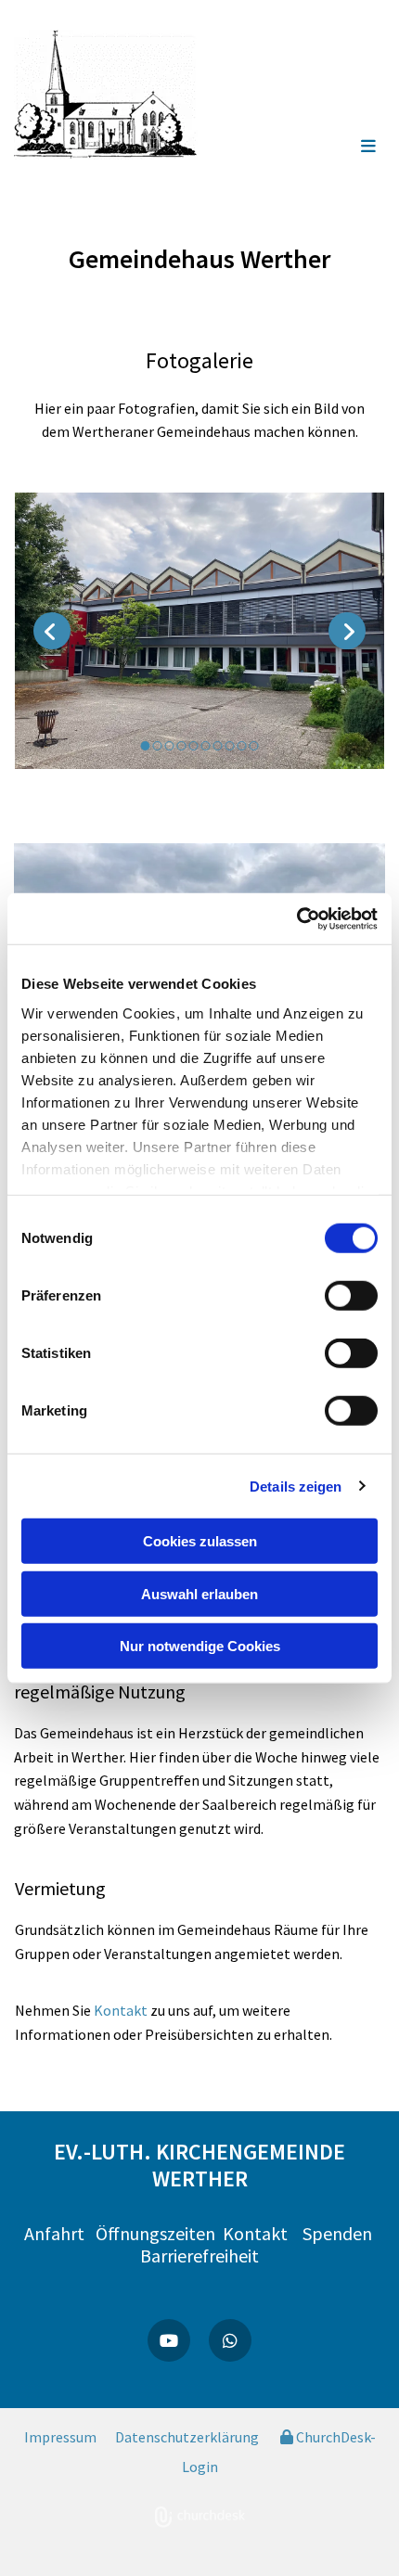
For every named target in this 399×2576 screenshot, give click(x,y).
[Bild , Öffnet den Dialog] (199, 631)
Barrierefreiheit (199, 2256)
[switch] (351, 1296)
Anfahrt (54, 2233)
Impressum (60, 2437)
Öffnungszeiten (159, 2233)
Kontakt (121, 2010)
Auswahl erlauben (199, 1593)
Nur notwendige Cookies (200, 1646)
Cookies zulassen (200, 1541)
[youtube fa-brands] (169, 2340)
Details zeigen (296, 1486)
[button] (335, 147)
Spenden (337, 2233)
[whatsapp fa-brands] (230, 2340)
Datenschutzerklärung (187, 2437)
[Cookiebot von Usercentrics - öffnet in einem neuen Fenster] (296, 918)
